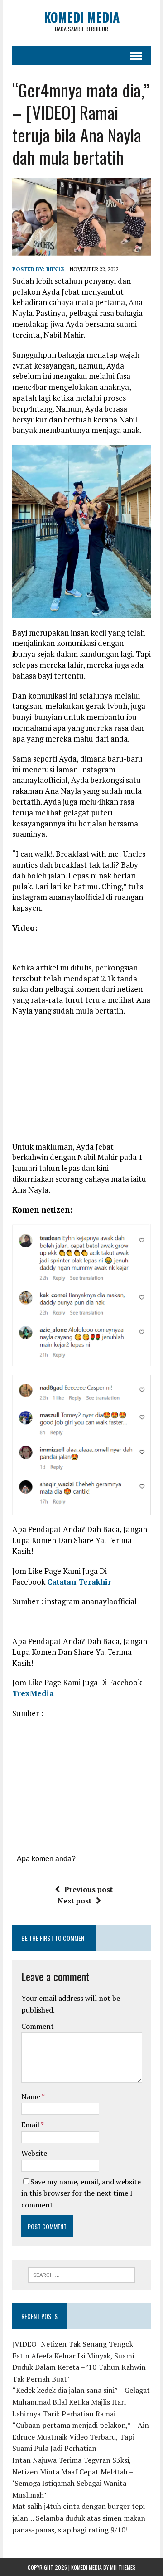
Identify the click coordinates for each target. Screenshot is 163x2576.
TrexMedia (33, 1693)
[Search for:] (82, 2274)
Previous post (89, 1889)
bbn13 (55, 269)
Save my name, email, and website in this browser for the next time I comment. (81, 2193)
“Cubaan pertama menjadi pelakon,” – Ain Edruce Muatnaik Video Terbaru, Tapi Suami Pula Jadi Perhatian (81, 2437)
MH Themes (123, 2567)
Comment (38, 2026)
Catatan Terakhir (79, 1582)
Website (34, 2153)
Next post (74, 1901)
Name (31, 2096)
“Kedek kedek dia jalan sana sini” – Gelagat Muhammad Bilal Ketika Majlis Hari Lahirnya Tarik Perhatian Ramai (81, 2402)
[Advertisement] (88, 1082)
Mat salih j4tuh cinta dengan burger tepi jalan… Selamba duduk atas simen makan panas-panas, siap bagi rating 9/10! (79, 2518)
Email (31, 2125)
